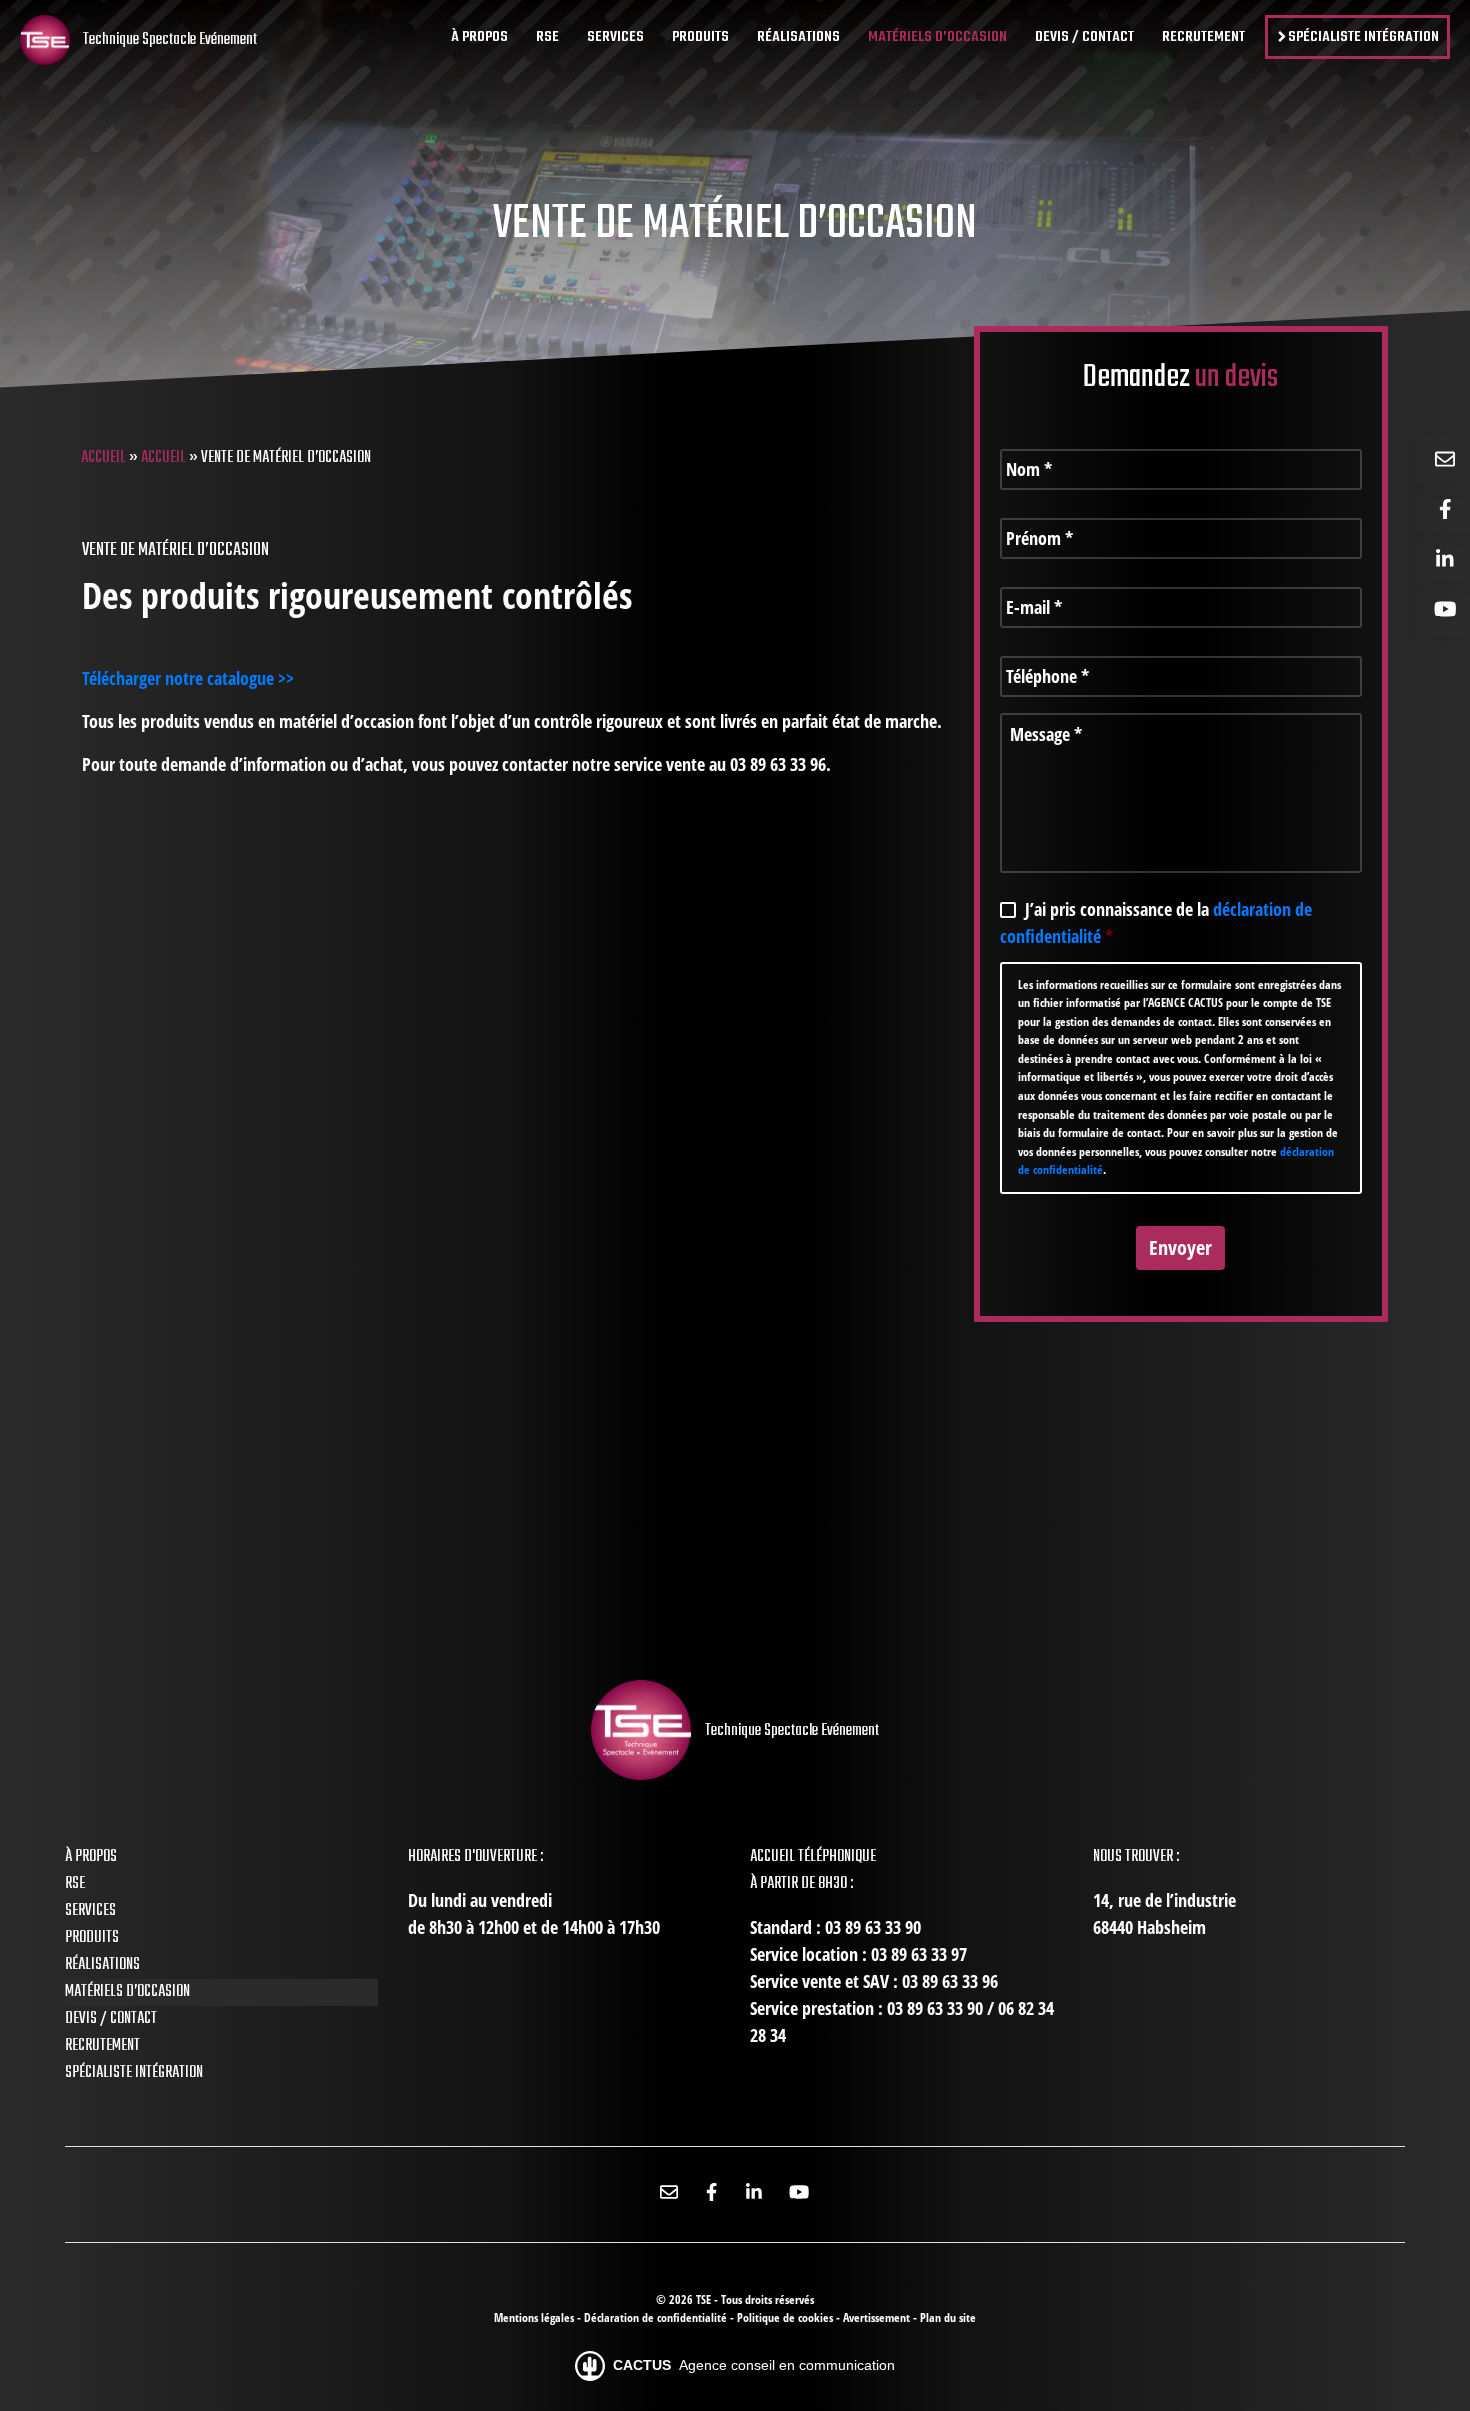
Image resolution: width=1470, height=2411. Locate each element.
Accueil (103, 458)
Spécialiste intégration (134, 2073)
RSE (75, 1884)
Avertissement (878, 2317)
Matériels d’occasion (127, 1992)
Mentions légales (535, 2317)
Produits (92, 1938)
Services (90, 1911)
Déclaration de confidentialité (657, 2317)
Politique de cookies (786, 2317)
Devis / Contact (111, 2019)
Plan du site (948, 2317)
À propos (91, 1857)
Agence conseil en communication (754, 2365)
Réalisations (102, 1965)
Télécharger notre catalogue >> (188, 678)
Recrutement (102, 2046)
